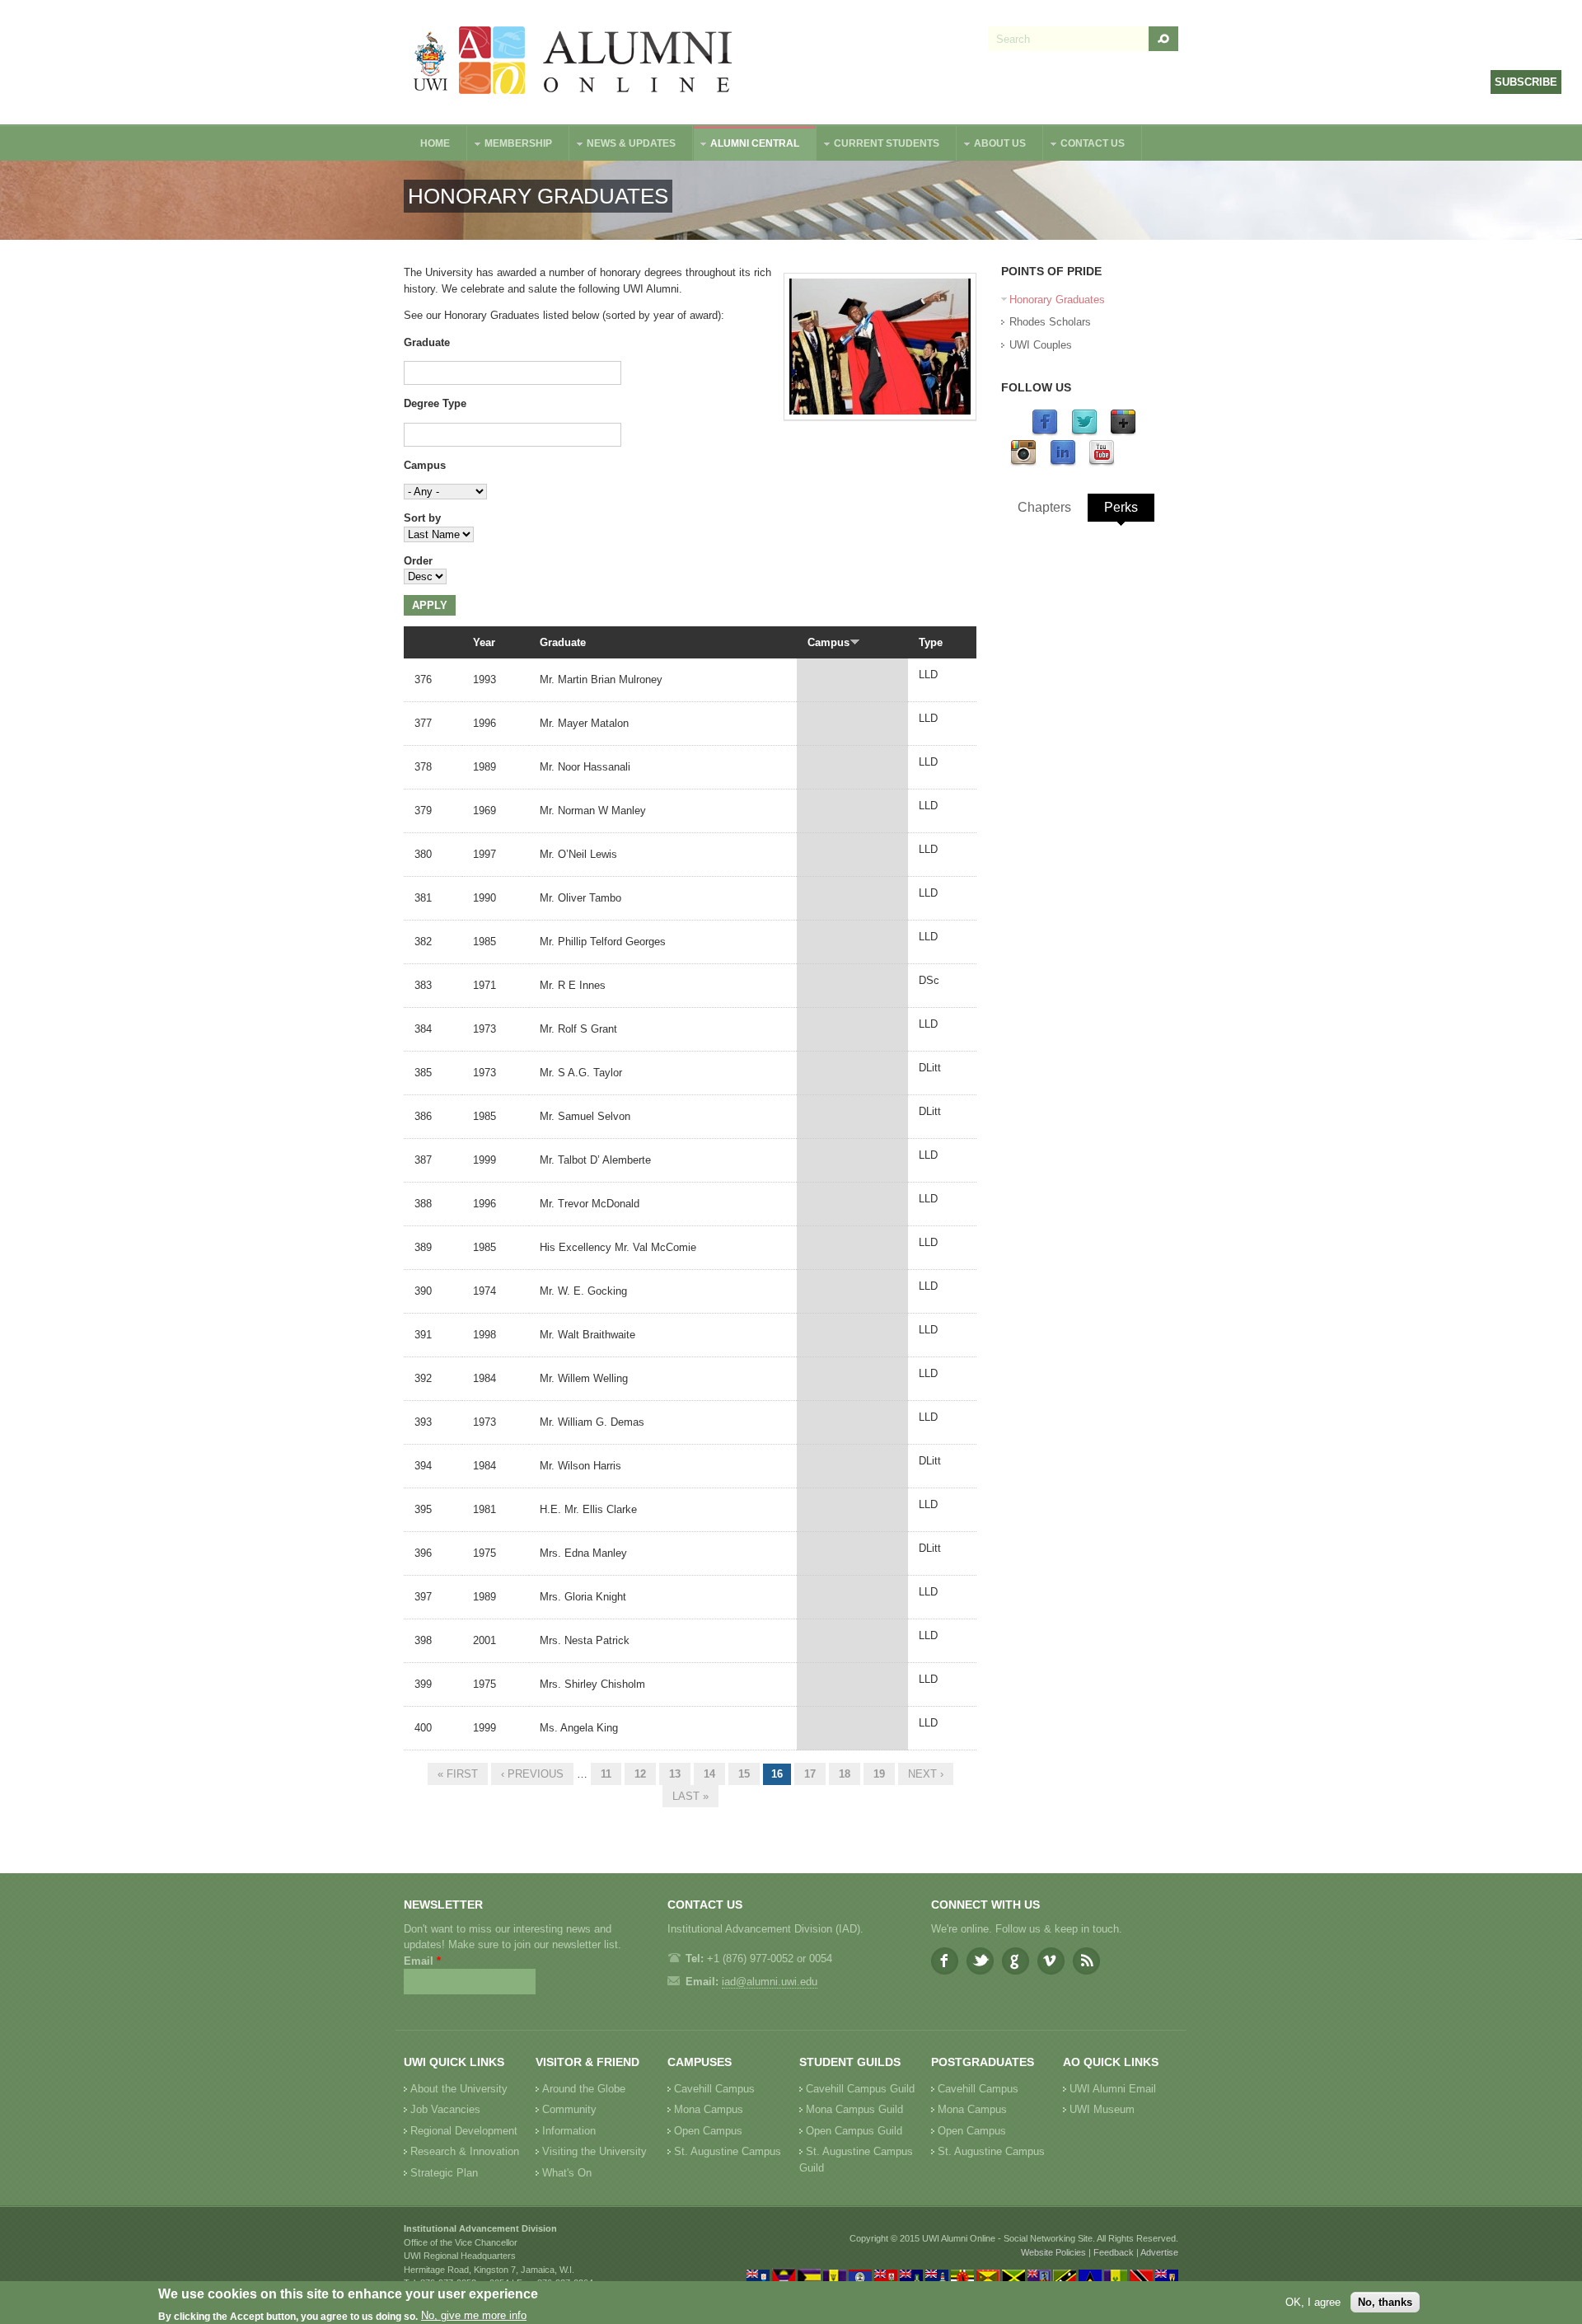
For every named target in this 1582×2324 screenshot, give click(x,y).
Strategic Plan (444, 2173)
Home (435, 143)
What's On (567, 2173)
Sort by (422, 518)
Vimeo (1051, 1961)
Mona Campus (709, 2109)
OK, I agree (1313, 2302)
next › (926, 1774)
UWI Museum (1102, 2109)
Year (484, 642)
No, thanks (1385, 2302)
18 (845, 1774)
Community (569, 2109)
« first (458, 1774)
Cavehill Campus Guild (860, 2089)
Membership (510, 145)
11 (606, 1774)
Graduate (427, 342)
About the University (459, 2089)
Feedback (1114, 2252)
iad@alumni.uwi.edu (770, 1982)
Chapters (1044, 507)
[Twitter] (1084, 432)
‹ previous (532, 1774)
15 (744, 1774)
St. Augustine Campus (728, 2151)
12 (640, 1774)
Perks (1121, 507)
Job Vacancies (445, 2109)
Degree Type (435, 403)
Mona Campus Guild (854, 2109)
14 (709, 1774)
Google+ (1016, 1961)
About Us (992, 145)
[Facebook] (1045, 432)
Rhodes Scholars (1050, 322)
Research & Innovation (465, 2151)
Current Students (878, 145)
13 (675, 1774)
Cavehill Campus (714, 2089)
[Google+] (1123, 432)
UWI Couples (1041, 345)
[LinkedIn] (1063, 463)
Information (569, 2131)
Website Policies (1053, 2252)
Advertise (1159, 2252)
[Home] (573, 62)
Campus (425, 465)
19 (879, 1774)
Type (931, 642)
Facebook (945, 1961)
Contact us (1084, 145)
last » (690, 1796)
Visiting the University (594, 2151)
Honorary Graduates (1057, 300)
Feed (1086, 1961)
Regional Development (464, 2131)
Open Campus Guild (854, 2131)
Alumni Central (747, 145)
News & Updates (623, 145)
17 (810, 1774)
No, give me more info (474, 2316)
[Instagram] (1023, 463)
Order (418, 561)
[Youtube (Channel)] (1102, 463)
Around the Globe (584, 2089)
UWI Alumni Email (1113, 2089)
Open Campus (708, 2131)
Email (422, 1961)
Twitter (980, 1961)
